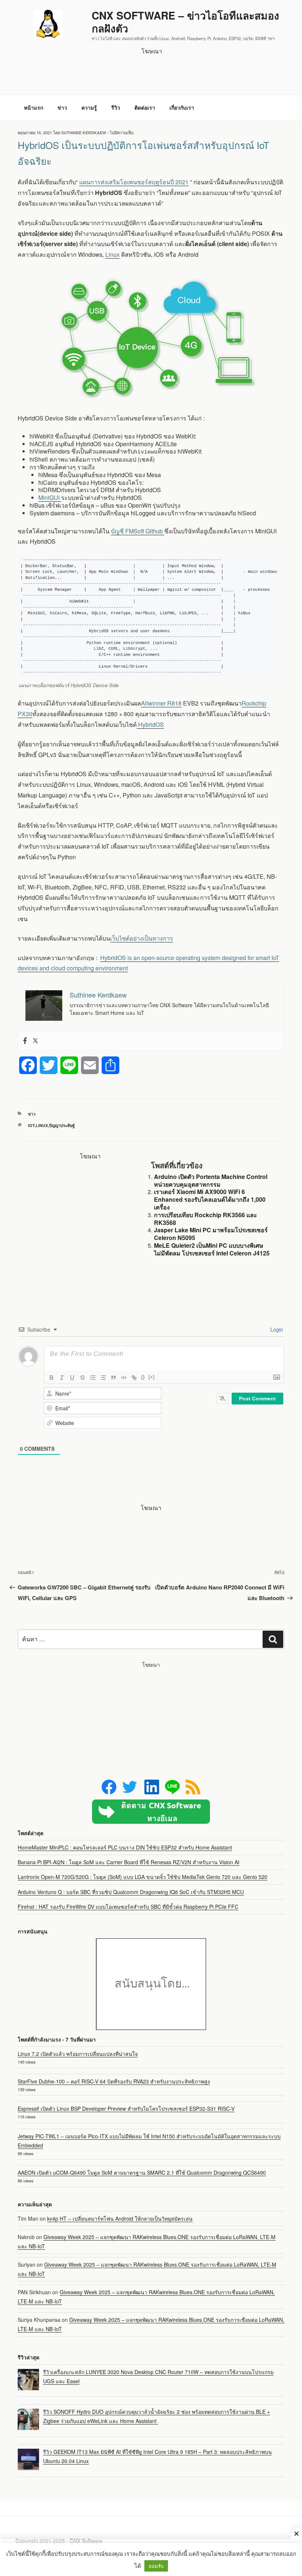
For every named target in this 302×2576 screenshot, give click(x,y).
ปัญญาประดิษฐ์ (62, 1125)
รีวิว (116, 107)
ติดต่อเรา (145, 107)
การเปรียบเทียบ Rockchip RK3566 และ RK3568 (206, 1219)
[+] (151, 1377)
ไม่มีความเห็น (122, 133)
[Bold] (52, 1378)
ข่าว (62, 107)
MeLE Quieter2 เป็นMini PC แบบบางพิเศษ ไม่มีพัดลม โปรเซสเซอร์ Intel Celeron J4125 (212, 1249)
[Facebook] (25, 1041)
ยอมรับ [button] (156, 2566)
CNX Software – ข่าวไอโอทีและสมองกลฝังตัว (185, 22)
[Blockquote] (113, 1378)
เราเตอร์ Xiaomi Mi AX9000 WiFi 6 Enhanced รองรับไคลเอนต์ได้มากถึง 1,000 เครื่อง (210, 1199)
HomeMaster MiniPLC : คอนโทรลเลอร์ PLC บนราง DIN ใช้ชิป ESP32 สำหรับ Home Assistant (125, 1847)
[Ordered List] (93, 1378)
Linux (113, 254)
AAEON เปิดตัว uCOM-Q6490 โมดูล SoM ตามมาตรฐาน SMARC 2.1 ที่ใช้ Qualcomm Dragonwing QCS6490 (142, 2172)
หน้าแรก (34, 107)
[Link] (134, 1378)
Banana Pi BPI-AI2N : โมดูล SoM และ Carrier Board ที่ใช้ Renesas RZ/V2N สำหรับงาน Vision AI (129, 1862)
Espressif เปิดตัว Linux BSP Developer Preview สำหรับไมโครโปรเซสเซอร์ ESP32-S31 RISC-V (126, 2108)
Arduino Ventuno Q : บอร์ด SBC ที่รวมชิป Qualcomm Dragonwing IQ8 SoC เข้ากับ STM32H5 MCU (131, 1892)
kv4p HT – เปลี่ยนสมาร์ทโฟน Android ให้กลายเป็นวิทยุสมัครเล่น (120, 2218)
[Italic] (62, 1378)
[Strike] (82, 1378)
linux (42, 1125)
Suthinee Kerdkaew (84, 133)
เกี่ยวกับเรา (182, 107)
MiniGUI (50, 498)
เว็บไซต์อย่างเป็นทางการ (142, 938)
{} (143, 1377)
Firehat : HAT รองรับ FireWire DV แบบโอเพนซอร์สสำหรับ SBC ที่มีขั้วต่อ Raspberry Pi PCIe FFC (128, 1907)
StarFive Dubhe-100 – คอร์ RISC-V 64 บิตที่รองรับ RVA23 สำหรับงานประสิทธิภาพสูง (114, 2081)
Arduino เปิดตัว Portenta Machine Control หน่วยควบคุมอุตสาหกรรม (211, 1180)
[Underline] (72, 1378)
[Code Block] (124, 1378)
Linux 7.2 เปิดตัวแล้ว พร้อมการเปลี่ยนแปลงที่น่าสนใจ (78, 2054)
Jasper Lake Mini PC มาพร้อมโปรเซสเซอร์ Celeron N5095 (211, 1234)
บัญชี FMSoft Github (138, 531)
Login (276, 1329)
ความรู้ (89, 107)
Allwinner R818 (161, 703)
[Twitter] (35, 1041)
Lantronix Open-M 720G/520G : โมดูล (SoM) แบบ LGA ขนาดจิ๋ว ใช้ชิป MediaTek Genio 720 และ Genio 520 (143, 1877)
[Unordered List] (103, 1378)
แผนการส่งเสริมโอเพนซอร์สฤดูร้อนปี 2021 (134, 182)
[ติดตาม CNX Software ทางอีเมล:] (151, 1812)
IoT (31, 1125)
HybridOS (150, 724)
